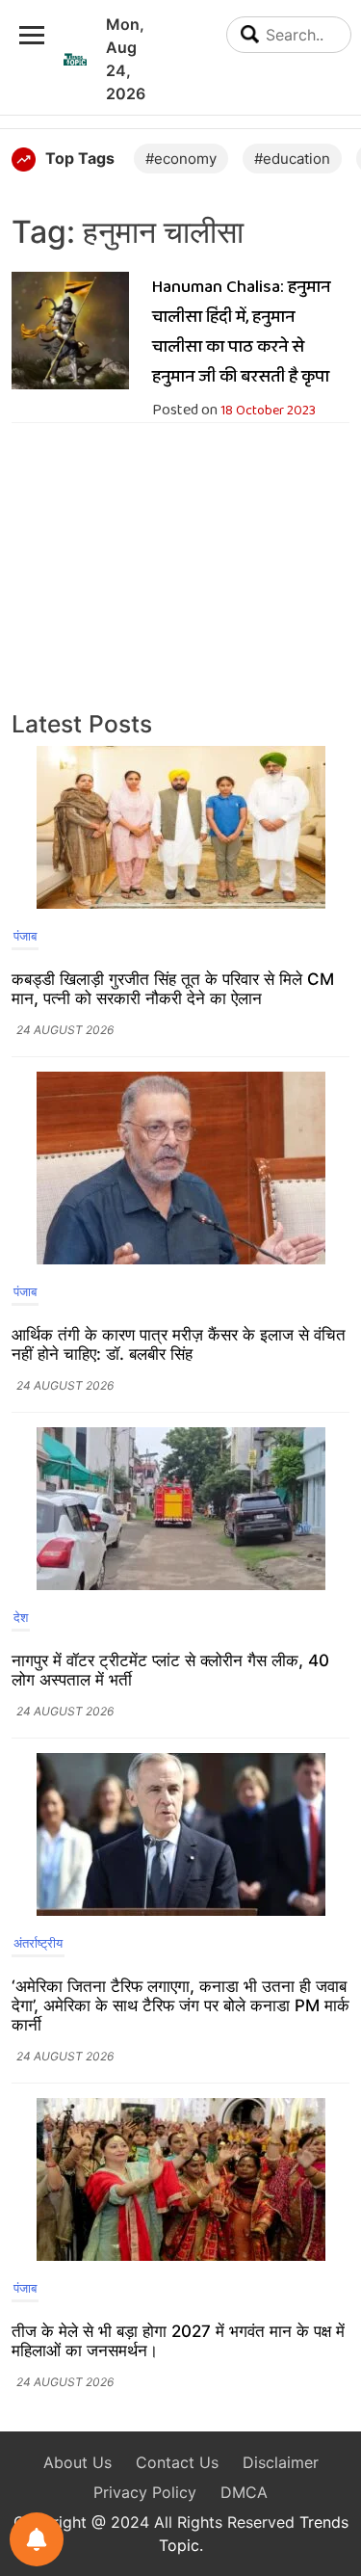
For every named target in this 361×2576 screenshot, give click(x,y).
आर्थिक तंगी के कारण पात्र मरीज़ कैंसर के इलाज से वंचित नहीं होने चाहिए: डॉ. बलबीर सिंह (179, 1344)
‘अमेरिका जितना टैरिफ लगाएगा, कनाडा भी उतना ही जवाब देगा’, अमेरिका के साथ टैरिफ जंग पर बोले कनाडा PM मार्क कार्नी (180, 2005)
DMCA (244, 2492)
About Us (77, 2462)
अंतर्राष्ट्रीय (38, 1943)
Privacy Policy (145, 2492)
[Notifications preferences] (37, 2539)
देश (21, 1617)
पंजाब (25, 936)
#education (292, 159)
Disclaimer (281, 2462)
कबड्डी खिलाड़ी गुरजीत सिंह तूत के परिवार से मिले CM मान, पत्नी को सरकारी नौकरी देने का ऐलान (173, 989)
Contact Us (177, 2462)
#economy (181, 159)
